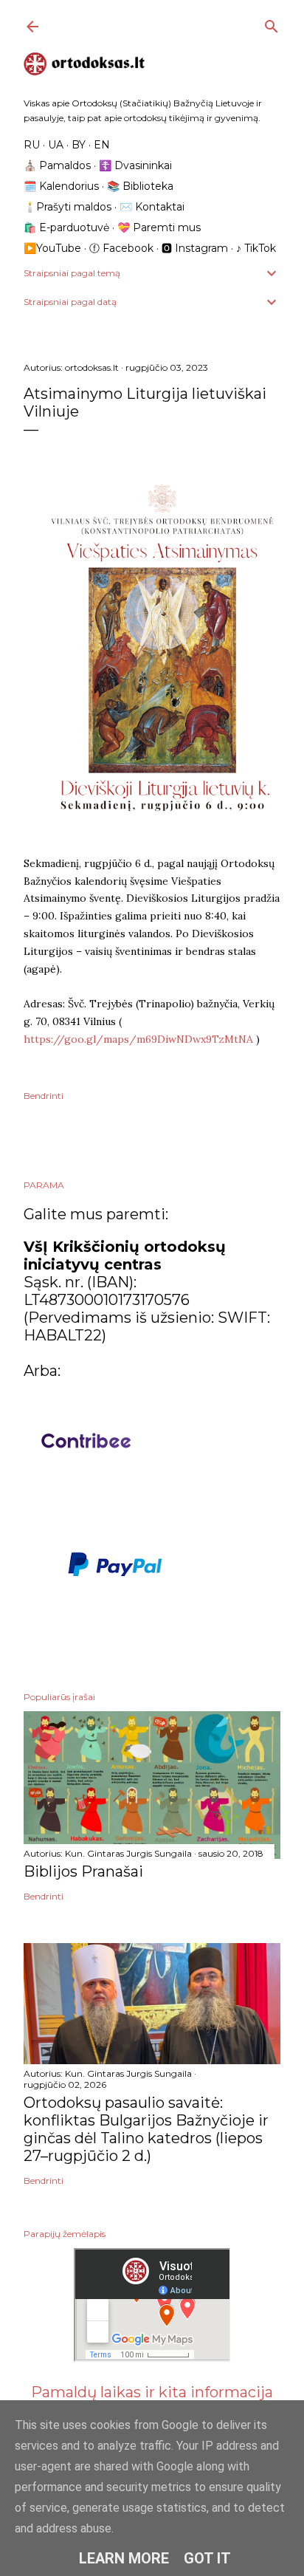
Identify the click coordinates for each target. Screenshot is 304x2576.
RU (32, 145)
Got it (207, 2558)
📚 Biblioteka (140, 186)
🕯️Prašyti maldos (68, 207)
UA (56, 145)
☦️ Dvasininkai (135, 165)
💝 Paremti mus (159, 227)
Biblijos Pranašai (83, 1871)
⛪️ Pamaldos (57, 165)
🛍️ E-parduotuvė (66, 227)
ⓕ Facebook (121, 248)
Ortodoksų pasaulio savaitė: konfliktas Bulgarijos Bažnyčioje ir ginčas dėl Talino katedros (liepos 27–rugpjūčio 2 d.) (146, 2129)
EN (102, 145)
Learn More (124, 2558)
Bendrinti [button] (44, 1096)
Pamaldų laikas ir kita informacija (152, 2392)
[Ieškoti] (272, 23)
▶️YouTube (52, 248)
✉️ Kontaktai (152, 207)
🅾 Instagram (195, 248)
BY (79, 145)
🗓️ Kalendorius (61, 186)
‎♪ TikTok (256, 248)
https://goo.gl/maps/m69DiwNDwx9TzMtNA (138, 1039)
